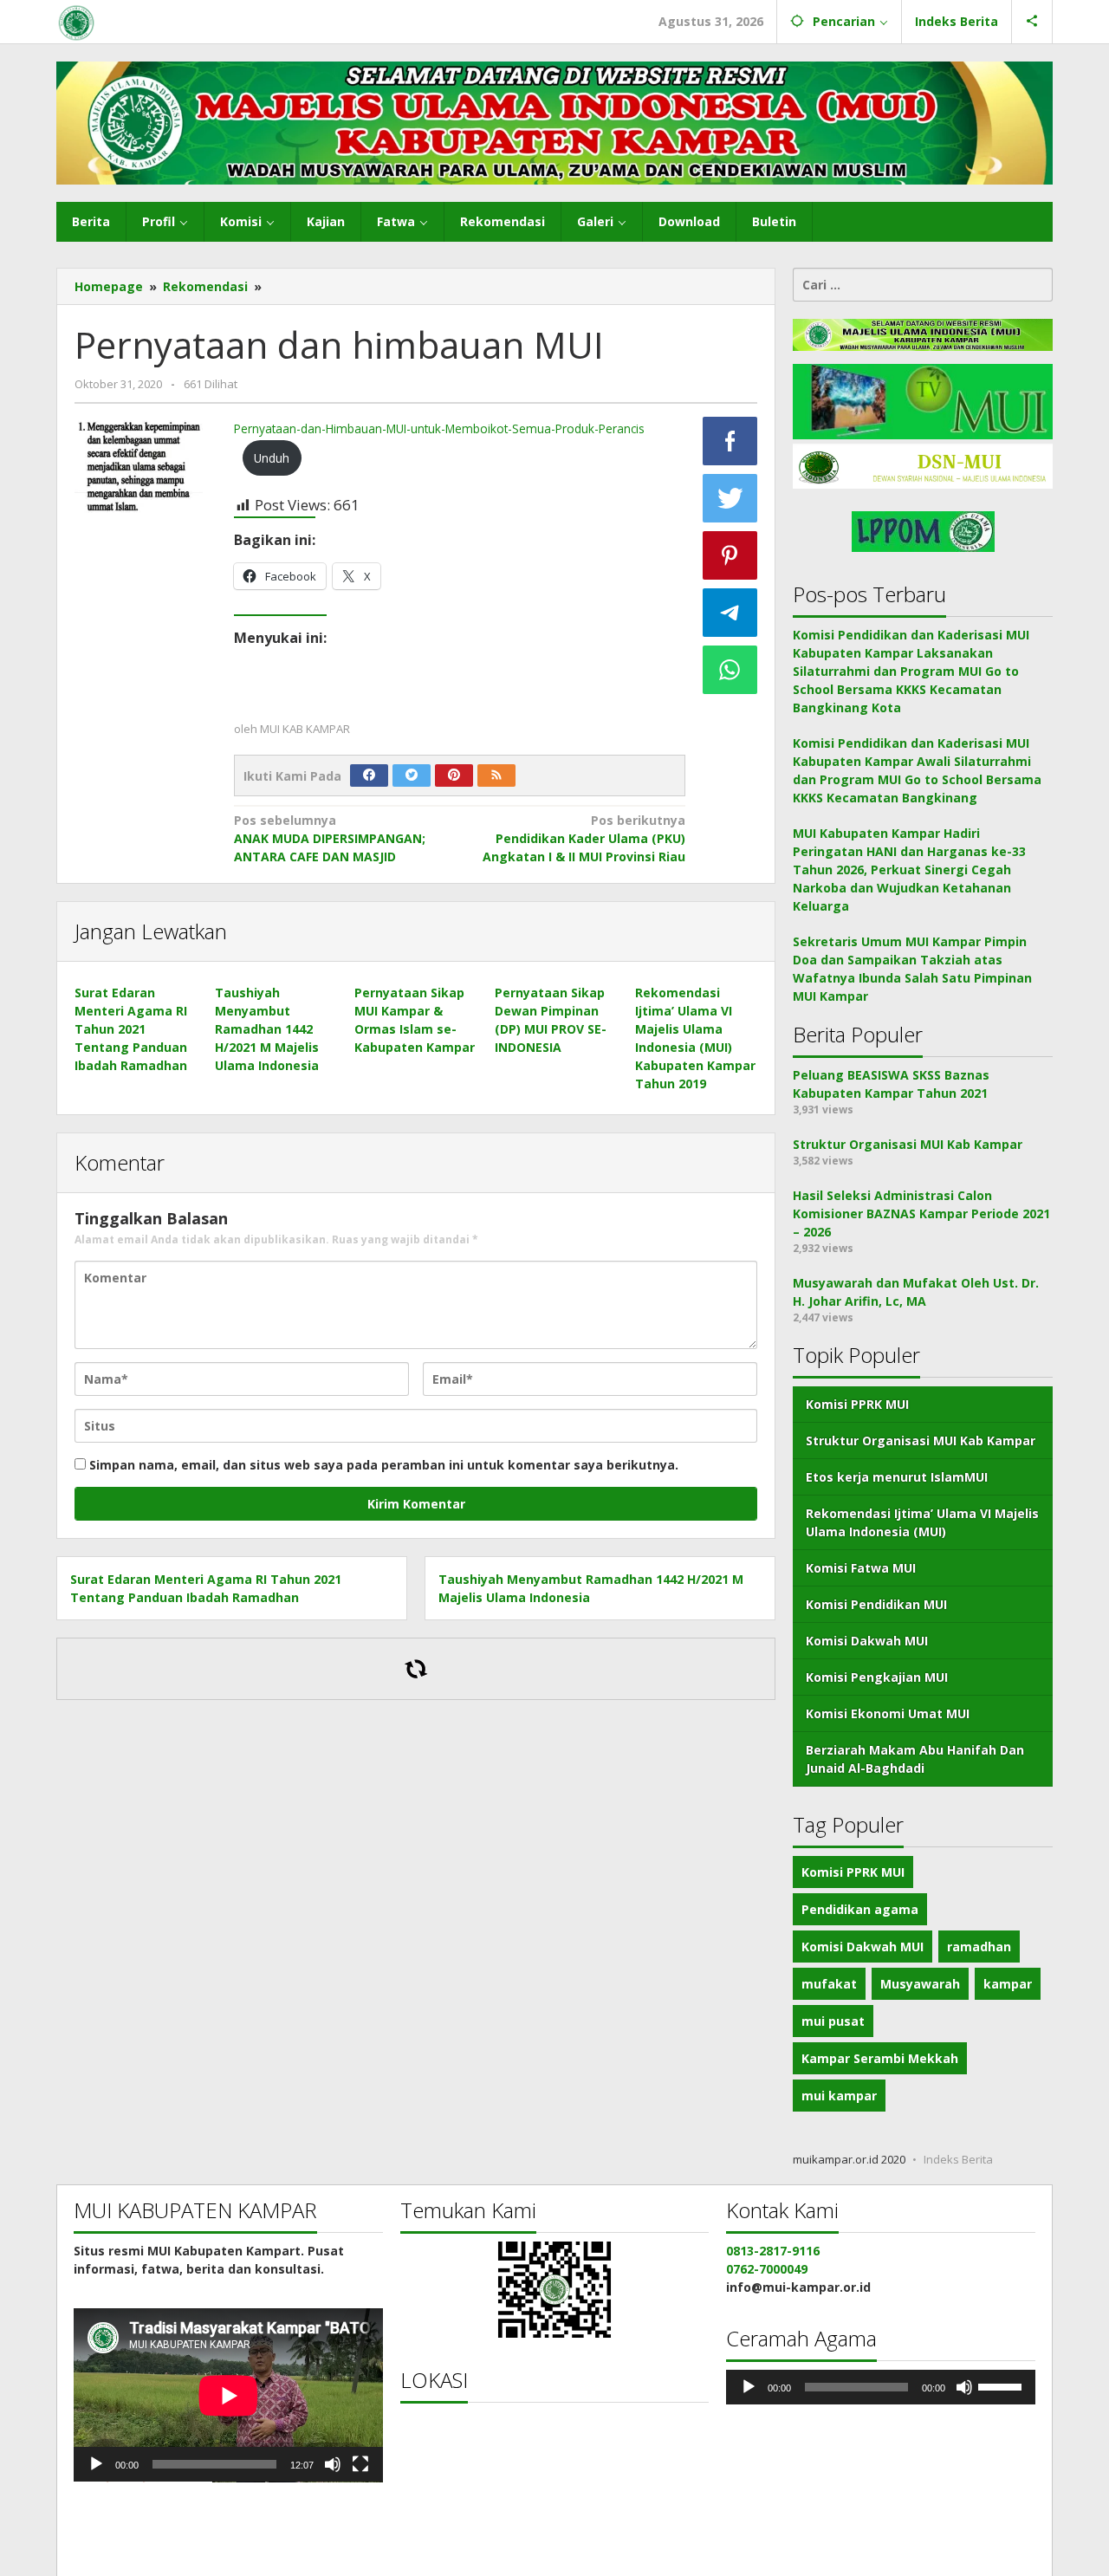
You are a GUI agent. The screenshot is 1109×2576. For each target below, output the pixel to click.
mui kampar (839, 2096)
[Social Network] (1032, 22)
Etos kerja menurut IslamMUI (897, 1477)
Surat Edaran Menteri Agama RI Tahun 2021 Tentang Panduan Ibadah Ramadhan (131, 1029)
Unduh (272, 458)
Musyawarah (920, 1984)
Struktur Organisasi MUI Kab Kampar (921, 1440)
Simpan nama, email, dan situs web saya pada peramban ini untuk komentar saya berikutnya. (384, 1465)
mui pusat (833, 2021)
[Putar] (96, 2464)
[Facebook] (369, 775)
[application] (228, 2395)
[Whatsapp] (730, 670)
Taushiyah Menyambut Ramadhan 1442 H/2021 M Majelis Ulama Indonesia (267, 1029)
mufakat (829, 1984)
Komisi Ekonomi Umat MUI (888, 1713)
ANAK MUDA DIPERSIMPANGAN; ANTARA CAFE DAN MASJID (330, 838)
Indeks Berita (958, 2159)
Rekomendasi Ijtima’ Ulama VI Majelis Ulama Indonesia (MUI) (922, 1522)
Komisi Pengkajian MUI (877, 1677)
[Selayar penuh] (360, 2464)
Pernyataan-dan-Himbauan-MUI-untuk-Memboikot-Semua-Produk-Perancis (439, 428)
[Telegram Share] (730, 613)
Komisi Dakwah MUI (867, 1641)
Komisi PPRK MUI (857, 1404)
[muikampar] (76, 21)
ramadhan (979, 1947)
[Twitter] (412, 775)
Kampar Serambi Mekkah (880, 2058)
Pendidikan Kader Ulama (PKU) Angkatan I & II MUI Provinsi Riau (584, 838)
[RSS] (496, 775)
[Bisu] (333, 2464)
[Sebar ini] (730, 441)
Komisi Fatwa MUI (861, 1568)
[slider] (1002, 2385)
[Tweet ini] (730, 498)
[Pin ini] (730, 555)
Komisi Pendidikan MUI (876, 1604)
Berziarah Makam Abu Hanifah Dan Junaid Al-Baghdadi (915, 1759)
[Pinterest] (454, 775)
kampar (1008, 1984)
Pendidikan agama (860, 1909)
